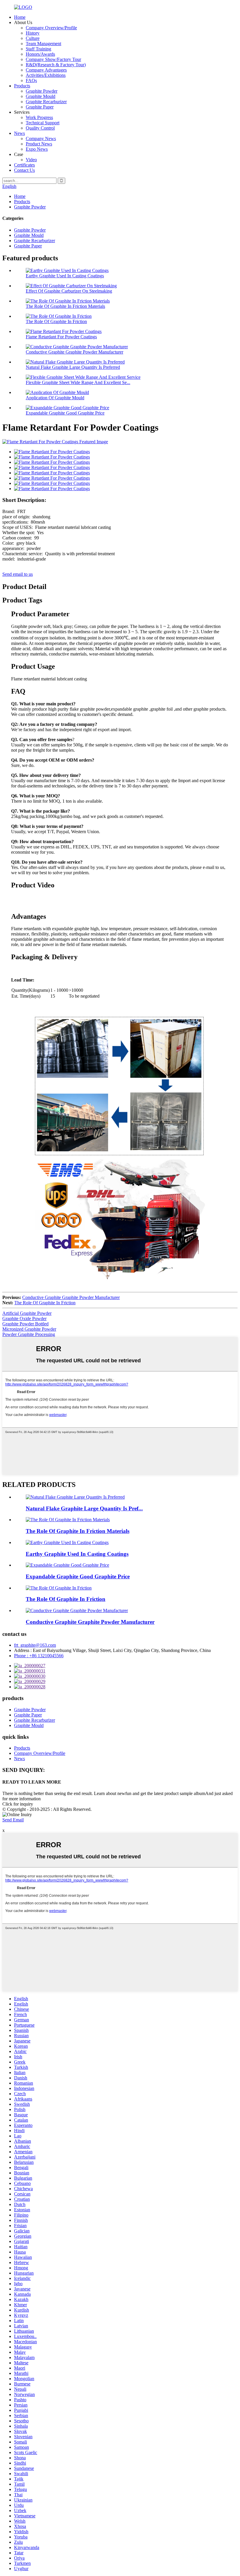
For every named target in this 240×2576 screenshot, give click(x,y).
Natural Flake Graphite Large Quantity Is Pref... (84, 1508)
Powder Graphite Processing (29, 1334)
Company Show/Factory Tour (53, 59)
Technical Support (43, 123)
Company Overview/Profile (51, 28)
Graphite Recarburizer (46, 102)
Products (22, 86)
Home (20, 17)
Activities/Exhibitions (46, 75)
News (19, 133)
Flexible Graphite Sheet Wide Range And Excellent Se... (78, 382)
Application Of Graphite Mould (55, 398)
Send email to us (18, 574)
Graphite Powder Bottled (25, 1324)
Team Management (43, 44)
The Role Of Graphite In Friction (56, 321)
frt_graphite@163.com (35, 1645)
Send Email (13, 1820)
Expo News (37, 149)
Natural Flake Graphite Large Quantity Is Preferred (73, 367)
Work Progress (39, 117)
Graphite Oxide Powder (24, 1318)
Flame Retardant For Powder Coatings (61, 337)
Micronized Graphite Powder (29, 1329)
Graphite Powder (42, 91)
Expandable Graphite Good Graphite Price (65, 413)
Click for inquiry (18, 1804)
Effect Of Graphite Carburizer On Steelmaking (69, 291)
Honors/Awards (40, 54)
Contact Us (24, 170)
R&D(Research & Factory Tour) (56, 65)
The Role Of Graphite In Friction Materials (65, 306)
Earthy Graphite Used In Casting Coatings (65, 276)
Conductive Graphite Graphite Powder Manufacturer (74, 352)
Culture (33, 38)
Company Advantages (46, 70)
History (33, 33)
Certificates (24, 165)
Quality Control (40, 128)
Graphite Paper (40, 107)
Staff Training (38, 49)
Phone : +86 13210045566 (39, 1656)
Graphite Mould (41, 96)
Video (31, 160)
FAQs (31, 80)
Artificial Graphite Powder (27, 1313)
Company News (41, 139)
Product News (39, 144)
